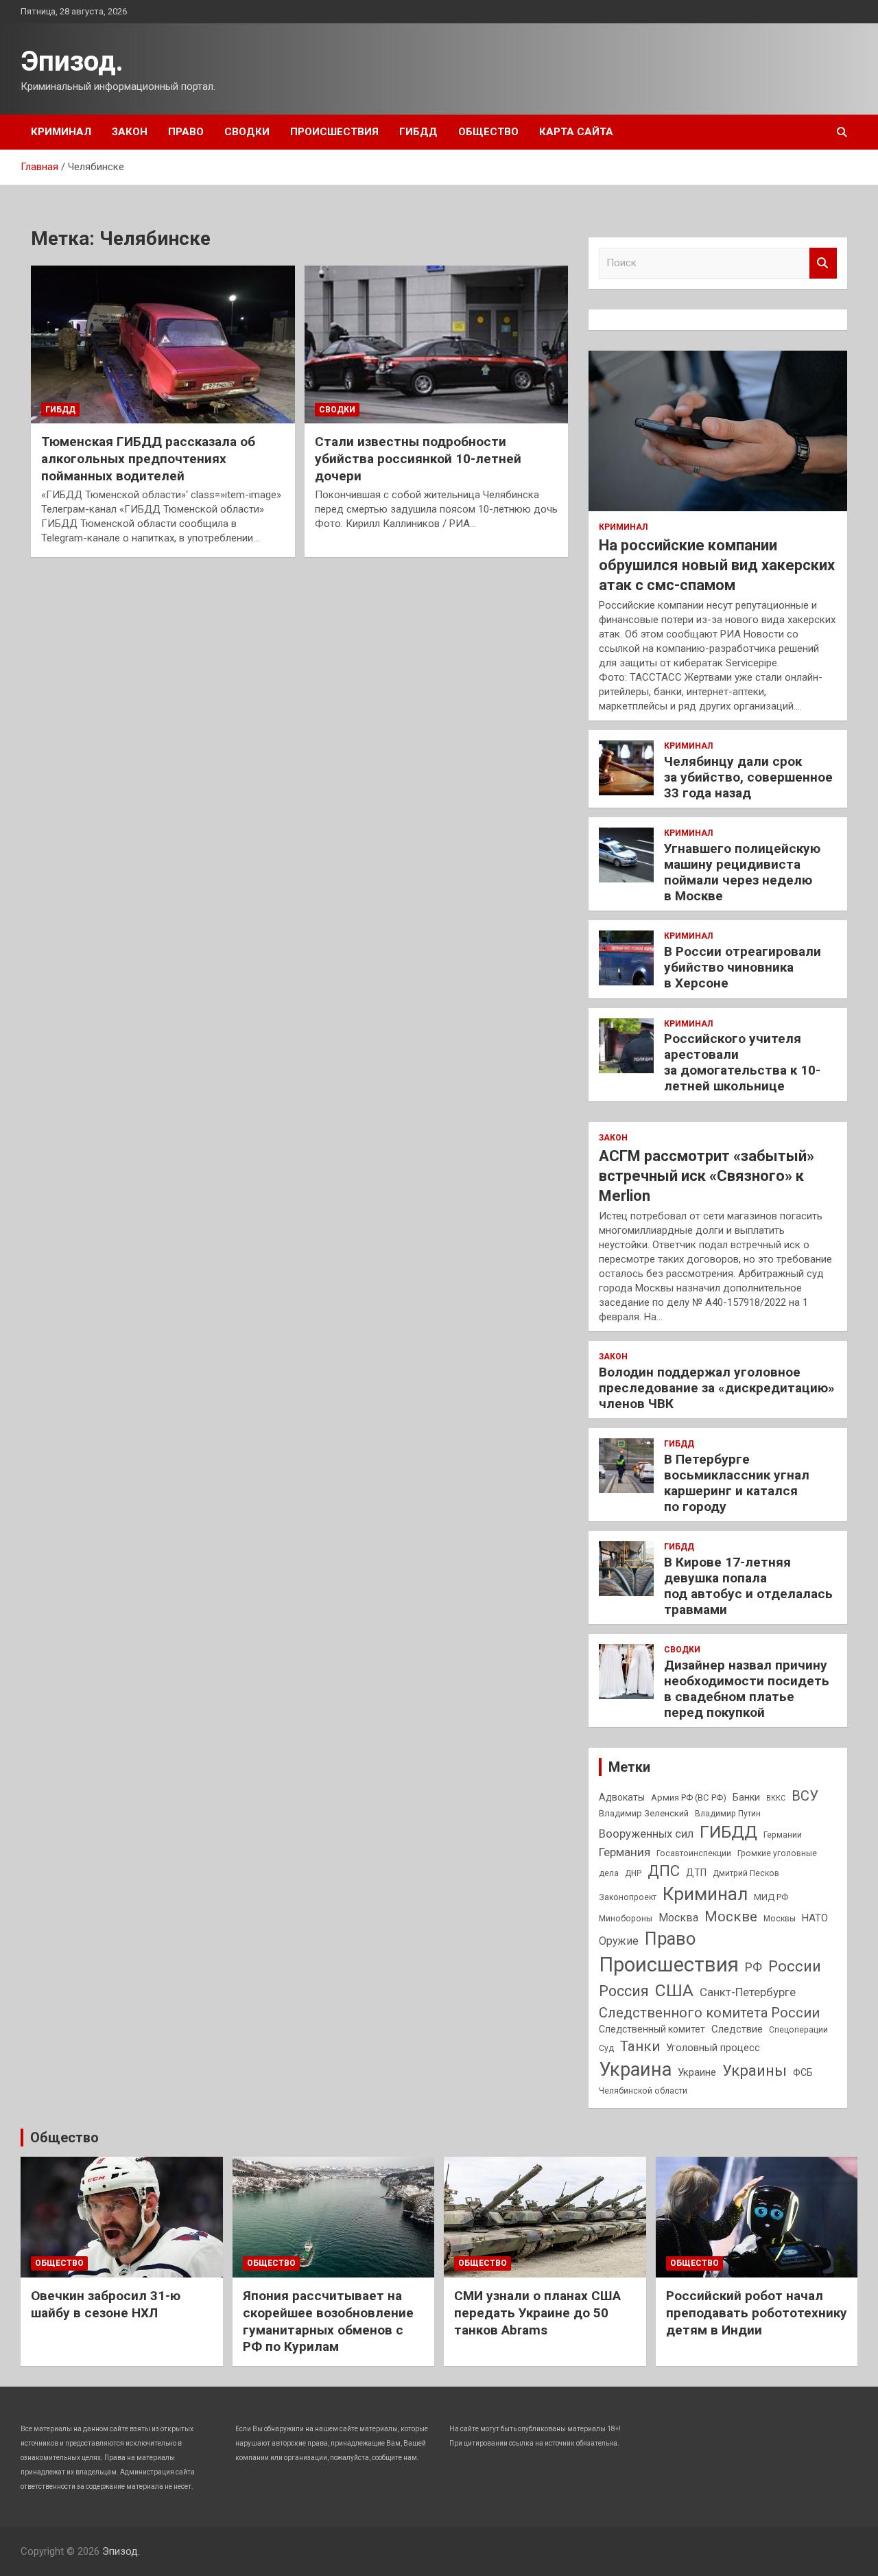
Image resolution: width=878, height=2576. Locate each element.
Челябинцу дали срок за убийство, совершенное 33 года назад (748, 777)
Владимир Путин (728, 1814)
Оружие (619, 1941)
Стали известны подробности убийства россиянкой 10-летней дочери (418, 458)
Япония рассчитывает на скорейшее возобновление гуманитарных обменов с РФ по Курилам (328, 2321)
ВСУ (805, 1796)
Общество (488, 132)
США (674, 1990)
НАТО (815, 1918)
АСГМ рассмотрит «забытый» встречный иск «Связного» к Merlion (707, 1175)
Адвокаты (622, 1797)
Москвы (780, 1919)
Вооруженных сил (646, 1834)
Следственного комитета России (709, 2013)
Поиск (823, 263)
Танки (640, 2046)
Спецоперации (798, 2030)
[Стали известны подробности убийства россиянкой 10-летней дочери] (437, 344)
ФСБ (803, 2072)
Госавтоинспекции (694, 1853)
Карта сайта (576, 132)
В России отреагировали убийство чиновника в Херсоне (743, 967)
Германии (783, 1835)
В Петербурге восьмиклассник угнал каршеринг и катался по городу (737, 1483)
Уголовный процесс (713, 2048)
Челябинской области (643, 2091)
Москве (731, 1917)
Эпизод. (72, 61)
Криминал (61, 132)
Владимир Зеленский (644, 1813)
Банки (746, 1797)
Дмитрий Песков (746, 1873)
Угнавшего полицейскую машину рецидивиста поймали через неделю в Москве (742, 872)
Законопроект (628, 1897)
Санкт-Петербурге (748, 1992)
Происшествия (334, 132)
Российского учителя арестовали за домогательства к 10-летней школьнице (742, 1062)
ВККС (776, 1798)
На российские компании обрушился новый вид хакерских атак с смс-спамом (717, 565)
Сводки (247, 132)
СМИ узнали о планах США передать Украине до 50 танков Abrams (537, 2312)
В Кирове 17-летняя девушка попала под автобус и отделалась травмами (748, 1585)
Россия (624, 1991)
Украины (755, 2070)
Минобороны (626, 1919)
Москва (678, 1918)
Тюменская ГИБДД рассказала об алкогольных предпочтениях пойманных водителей (148, 458)
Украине (697, 2072)
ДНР (633, 1873)
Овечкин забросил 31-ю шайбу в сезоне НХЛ (106, 2304)
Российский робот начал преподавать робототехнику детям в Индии (757, 2312)
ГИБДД (418, 132)
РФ (754, 1967)
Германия (625, 1852)
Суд (606, 2048)
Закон (130, 132)
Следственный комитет (652, 2029)
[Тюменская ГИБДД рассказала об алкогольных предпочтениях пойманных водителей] (163, 344)
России (795, 1966)
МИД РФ (771, 1897)
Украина (635, 2070)
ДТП (696, 1873)
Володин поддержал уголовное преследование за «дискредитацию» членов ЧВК (717, 1388)
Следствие (737, 2029)
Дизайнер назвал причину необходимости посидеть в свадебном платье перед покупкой (747, 1688)
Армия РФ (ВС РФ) (689, 1798)
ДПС (664, 1871)
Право (186, 132)
